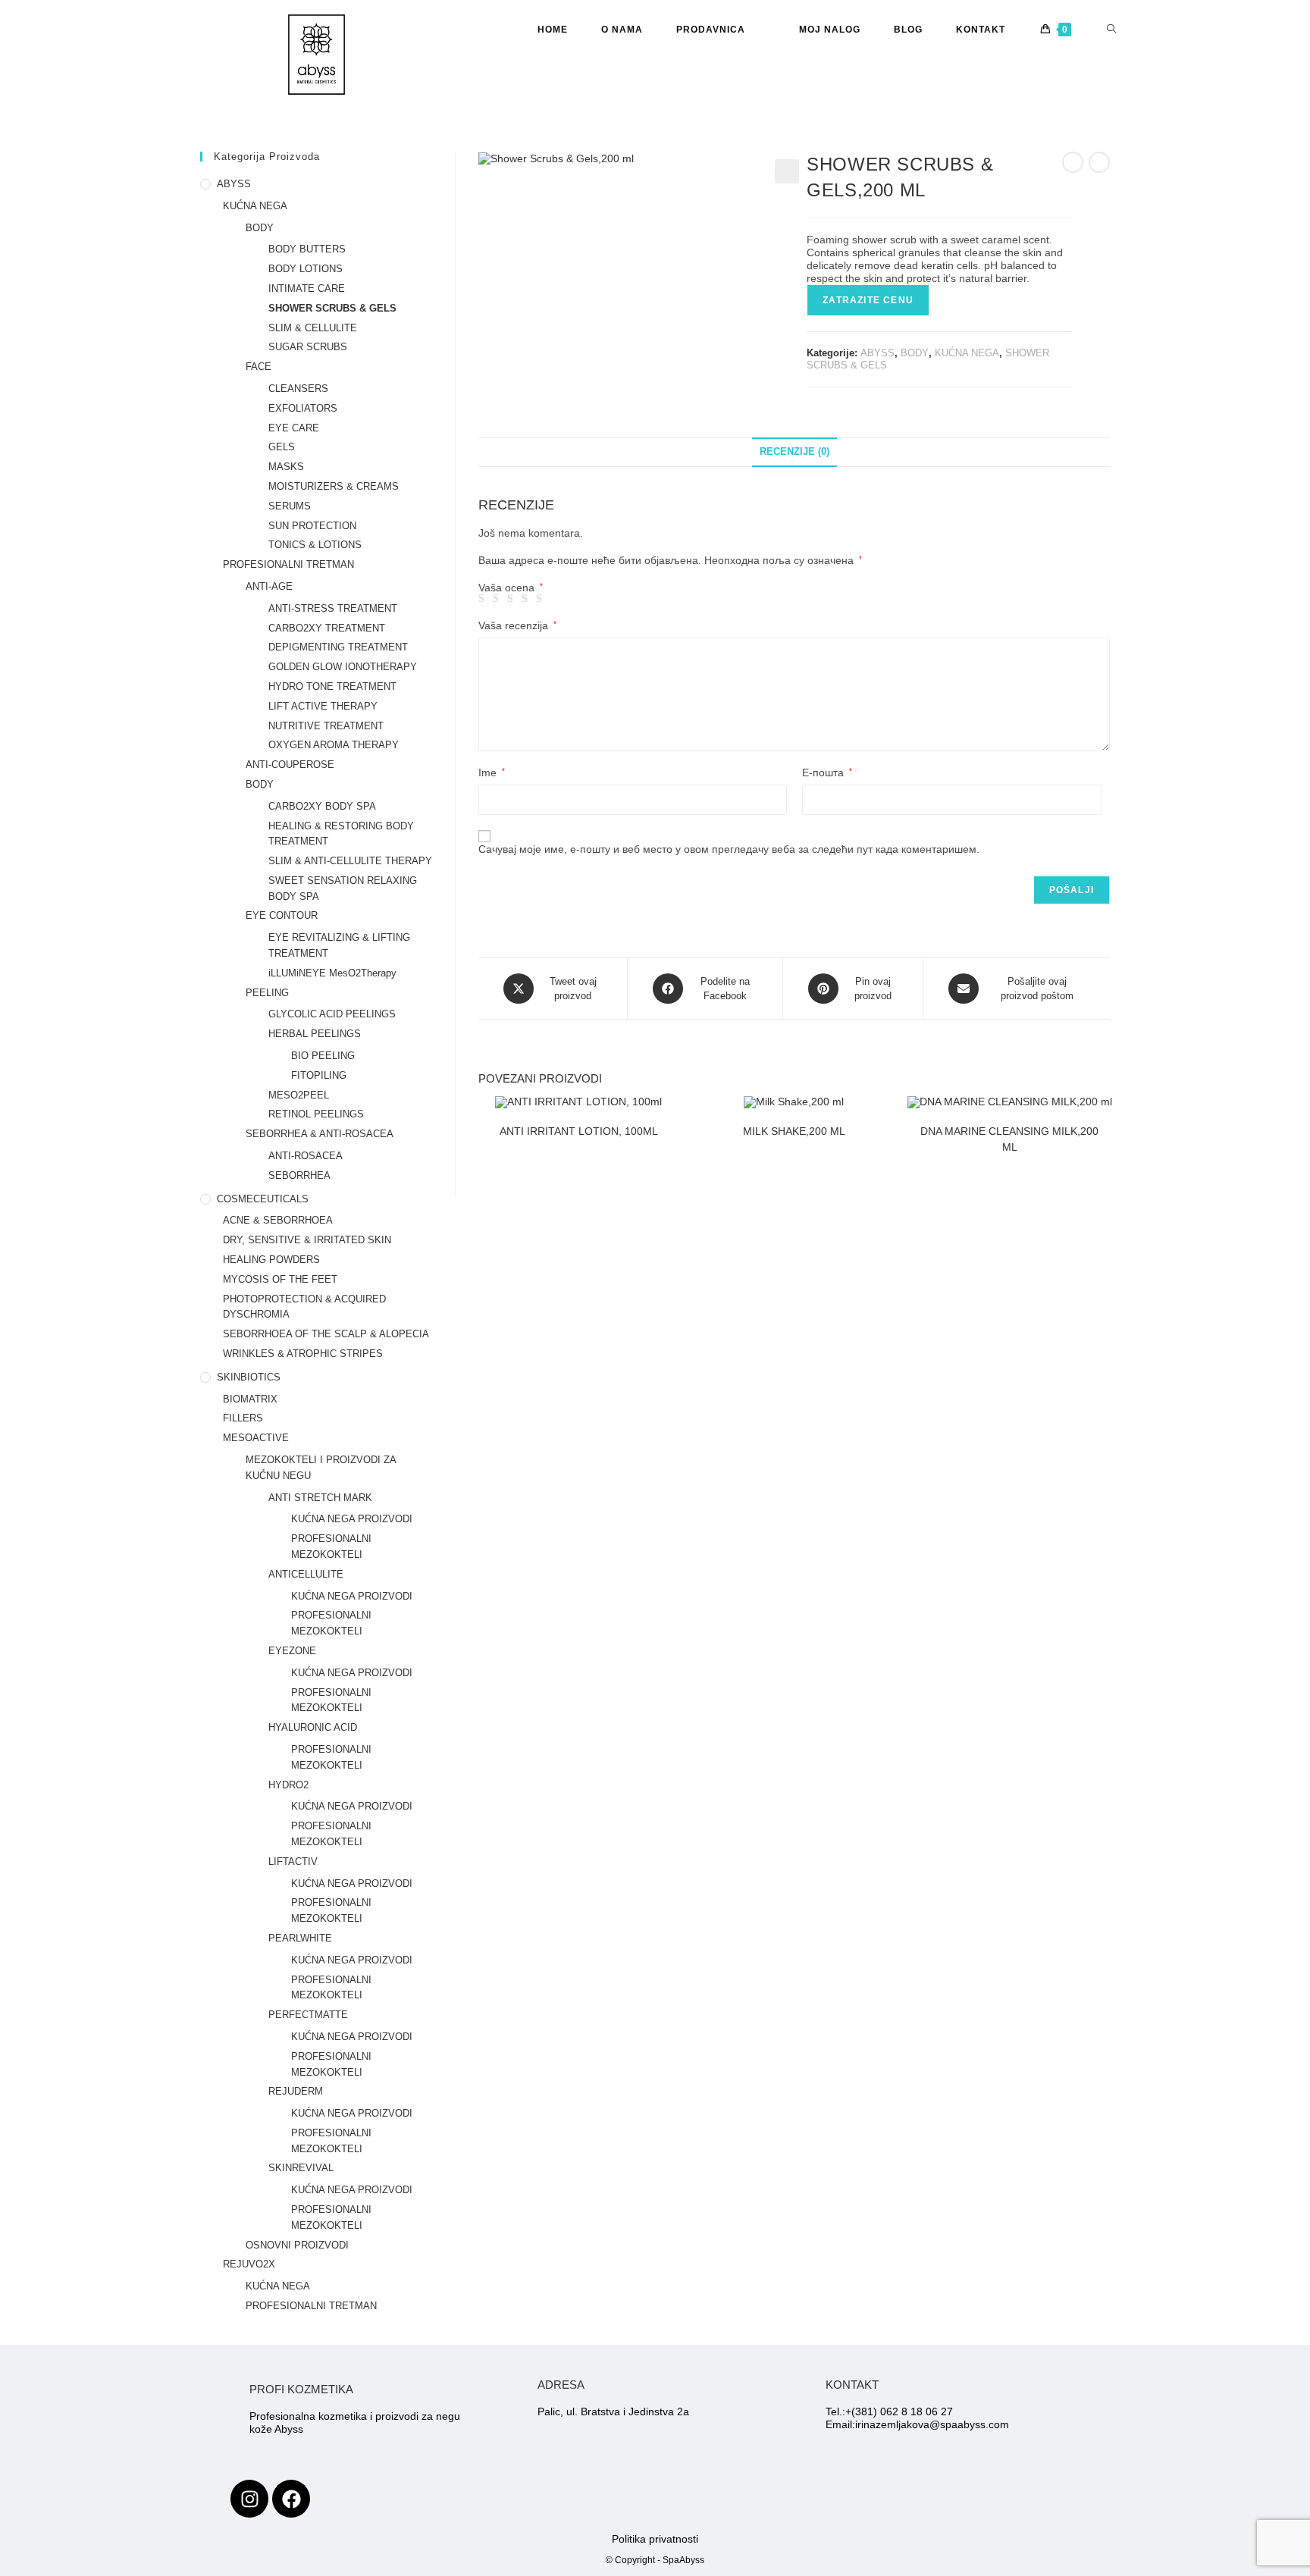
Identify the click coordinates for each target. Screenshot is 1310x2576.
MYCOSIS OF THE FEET (280, 1279)
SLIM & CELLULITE (313, 328)
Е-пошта (827, 772)
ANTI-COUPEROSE (290, 765)
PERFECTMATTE (308, 2015)
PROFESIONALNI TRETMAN (288, 564)
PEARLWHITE (300, 1938)
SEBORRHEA (299, 1175)
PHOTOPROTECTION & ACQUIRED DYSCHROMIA (304, 1307)
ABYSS (878, 353)
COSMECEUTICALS (263, 1199)
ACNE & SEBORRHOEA (278, 1220)
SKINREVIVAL (301, 2168)
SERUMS (290, 506)
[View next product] (1099, 162)
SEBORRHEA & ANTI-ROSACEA (320, 1134)
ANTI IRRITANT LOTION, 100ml (579, 1131)
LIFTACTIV (293, 1861)
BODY (915, 353)
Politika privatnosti (655, 2539)
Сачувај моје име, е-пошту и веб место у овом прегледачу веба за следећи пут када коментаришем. (729, 849)
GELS (282, 447)
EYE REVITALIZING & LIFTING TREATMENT (339, 945)
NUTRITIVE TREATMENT (326, 726)
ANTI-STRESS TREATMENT (333, 608)
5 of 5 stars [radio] (541, 599)
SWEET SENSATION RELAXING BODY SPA (343, 888)
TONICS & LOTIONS (315, 545)
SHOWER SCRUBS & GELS (332, 308)
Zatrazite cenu (868, 300)
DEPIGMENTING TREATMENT (338, 647)
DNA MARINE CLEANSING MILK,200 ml (1009, 1139)
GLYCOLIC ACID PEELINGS (332, 1014)
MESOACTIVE (256, 1438)
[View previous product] (1073, 162)
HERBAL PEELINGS (315, 1034)
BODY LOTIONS (306, 269)
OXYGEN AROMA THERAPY (334, 745)
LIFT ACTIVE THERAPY (323, 706)
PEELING (267, 993)
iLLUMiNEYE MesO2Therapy (332, 973)
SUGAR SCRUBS (308, 347)
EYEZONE (292, 1651)
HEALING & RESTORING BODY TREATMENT (341, 834)
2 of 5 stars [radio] (498, 599)
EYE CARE (294, 428)
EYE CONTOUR (282, 915)
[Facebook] (291, 2499)
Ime (492, 772)
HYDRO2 (288, 1785)
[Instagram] (249, 2499)
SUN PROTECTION (312, 526)
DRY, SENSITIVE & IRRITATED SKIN (307, 1240)
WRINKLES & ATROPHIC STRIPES (303, 1354)
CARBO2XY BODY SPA (322, 806)
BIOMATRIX (250, 1399)
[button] (787, 171)
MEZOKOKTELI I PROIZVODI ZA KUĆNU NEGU (321, 1468)
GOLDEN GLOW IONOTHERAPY (343, 667)
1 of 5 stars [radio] (484, 599)
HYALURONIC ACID (313, 1727)
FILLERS (243, 1418)
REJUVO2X (249, 2264)
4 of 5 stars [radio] (527, 599)
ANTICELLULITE (306, 1574)
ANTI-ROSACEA (306, 1156)
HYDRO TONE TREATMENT (332, 686)
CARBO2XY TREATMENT (327, 628)
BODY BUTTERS (307, 249)
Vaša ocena (511, 588)
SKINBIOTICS (249, 1377)
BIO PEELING (323, 1056)
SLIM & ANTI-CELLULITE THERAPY (350, 861)
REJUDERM (296, 2091)
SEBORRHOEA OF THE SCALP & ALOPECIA (326, 1334)
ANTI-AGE (269, 586)
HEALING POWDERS (271, 1260)
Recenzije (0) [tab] (794, 452)
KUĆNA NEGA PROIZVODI (352, 1519)
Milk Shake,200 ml (794, 1131)
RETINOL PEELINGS (316, 1114)
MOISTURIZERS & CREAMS (334, 486)
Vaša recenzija (517, 625)
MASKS (286, 467)
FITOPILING (319, 1075)
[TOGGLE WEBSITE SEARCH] (1111, 30)
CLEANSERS (298, 389)
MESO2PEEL (299, 1095)
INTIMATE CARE (307, 288)
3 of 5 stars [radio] (512, 599)
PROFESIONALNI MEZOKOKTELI (331, 1547)
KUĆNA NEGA (967, 353)
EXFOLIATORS (303, 408)
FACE (259, 367)
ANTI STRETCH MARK (320, 1498)
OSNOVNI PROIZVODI (297, 2245)
